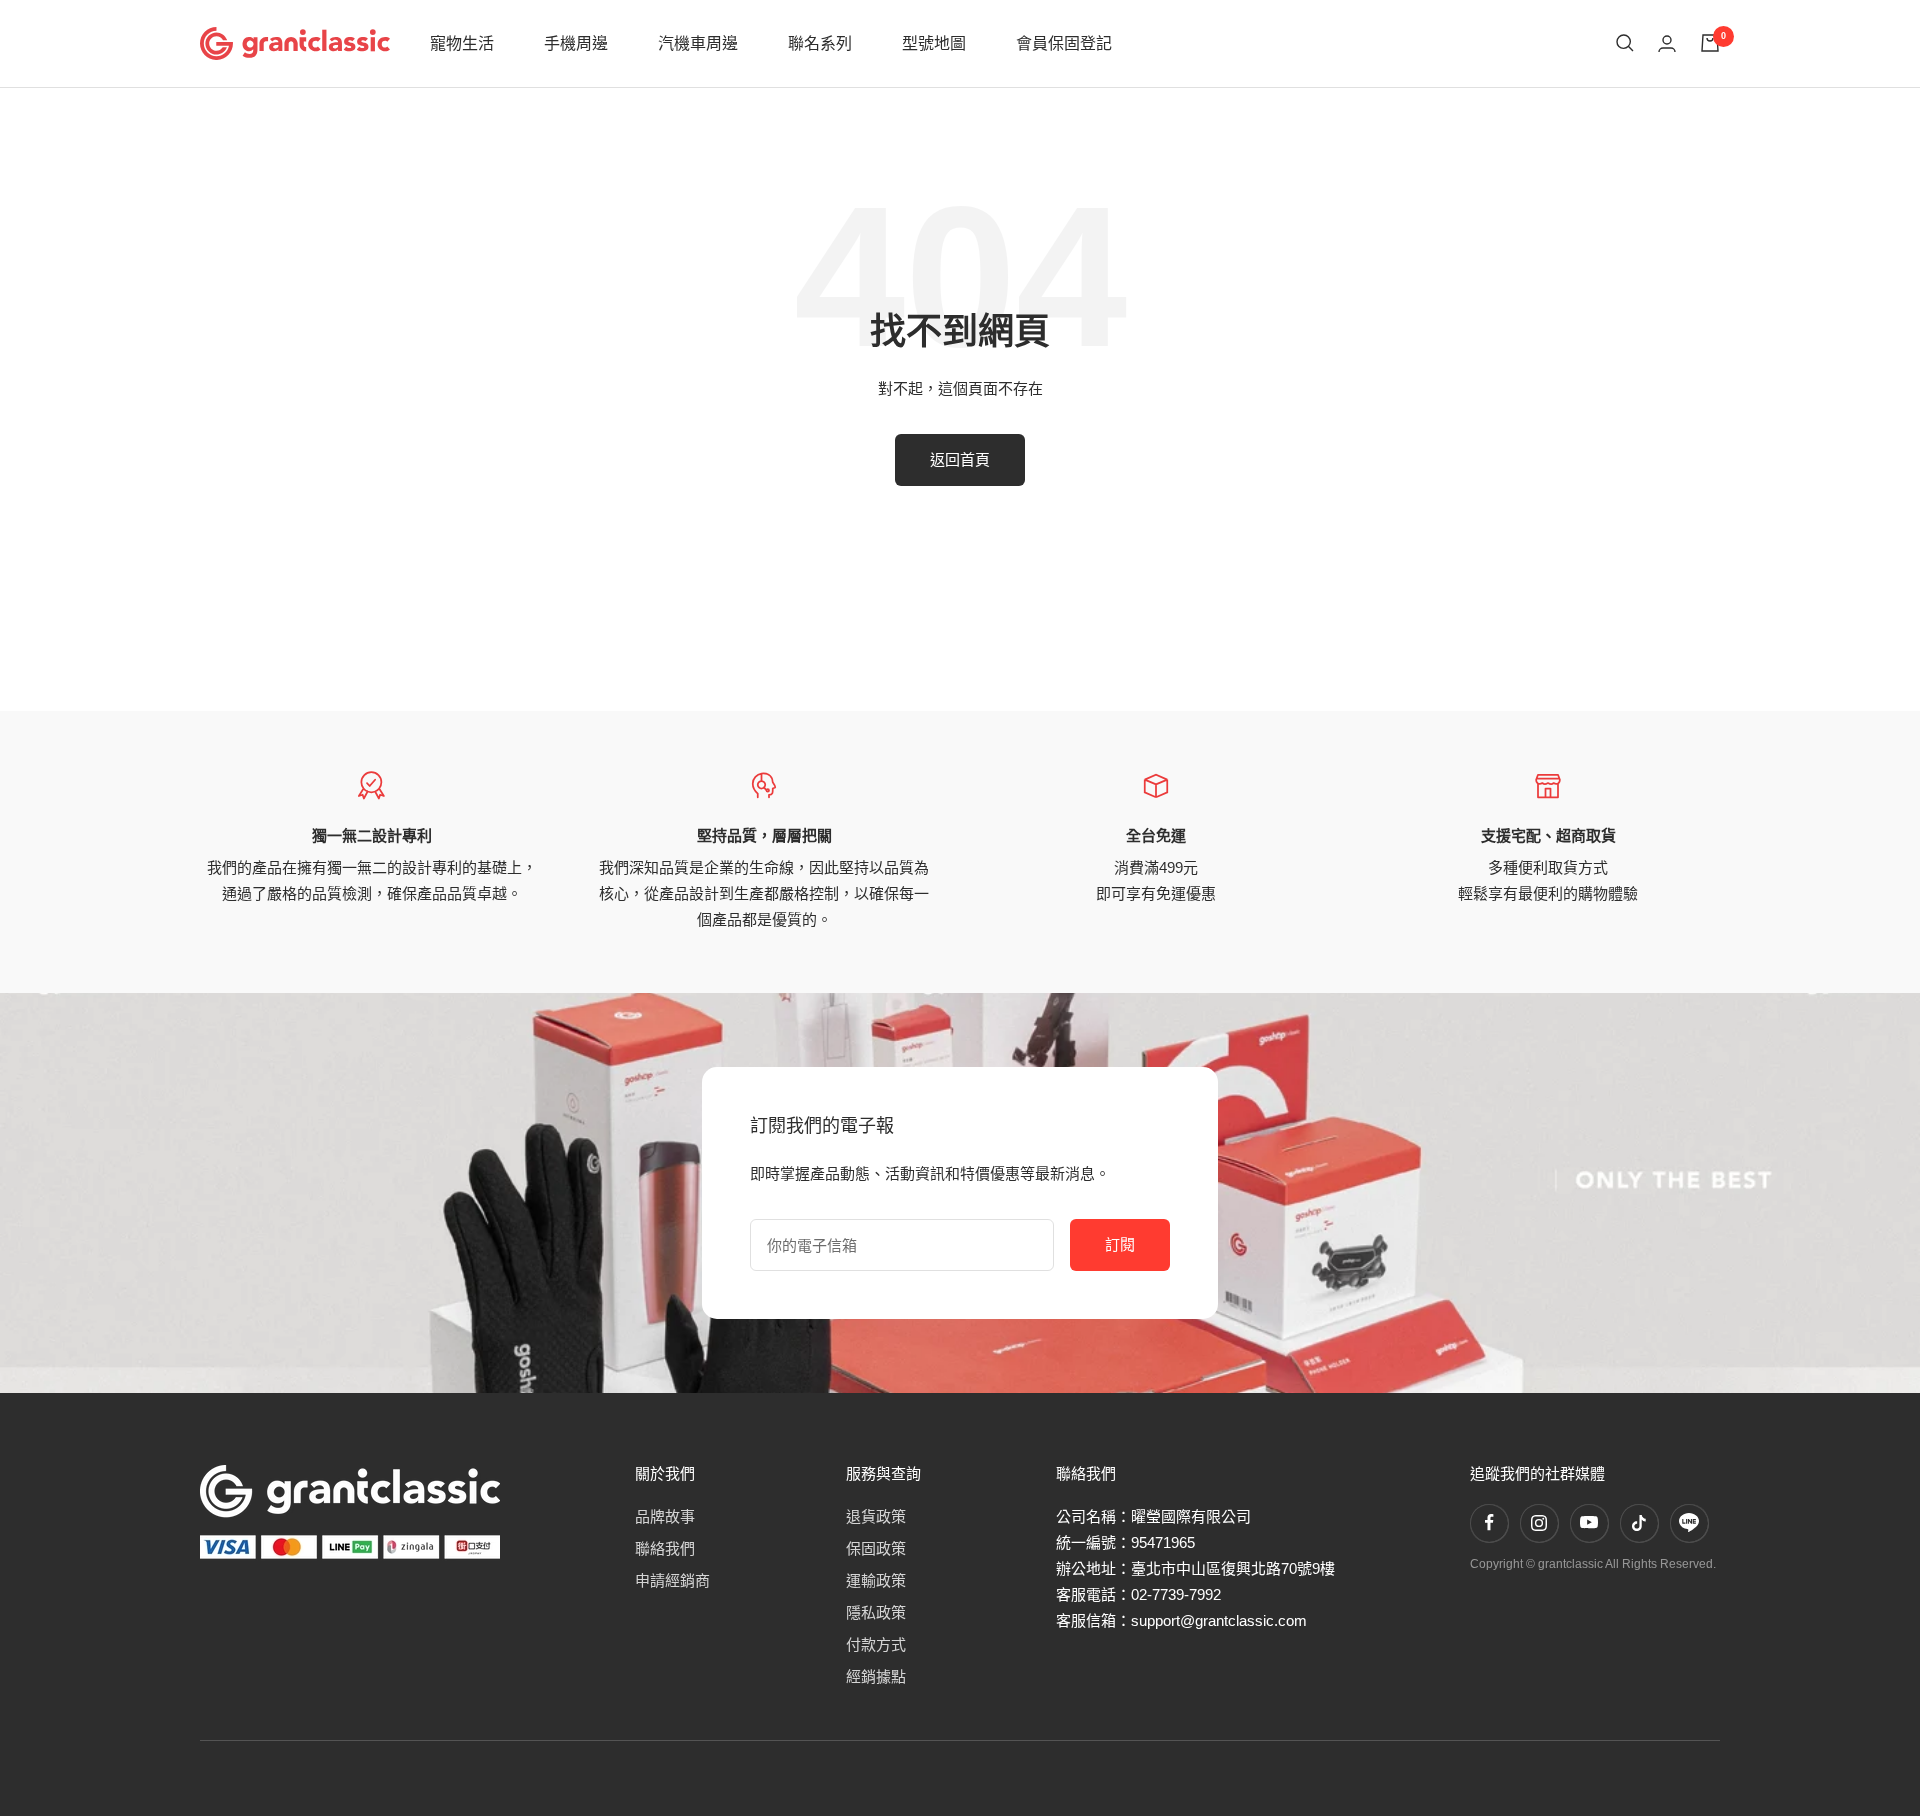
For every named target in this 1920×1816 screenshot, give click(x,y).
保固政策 (876, 1548)
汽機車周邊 (698, 43)
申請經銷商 (672, 1580)
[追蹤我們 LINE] (1689, 1523)
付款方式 (876, 1644)
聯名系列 (820, 43)
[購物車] (1710, 43)
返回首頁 (960, 459)
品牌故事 (665, 1516)
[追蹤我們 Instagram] (1539, 1523)
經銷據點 (876, 1676)
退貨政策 (876, 1516)
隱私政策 (876, 1612)
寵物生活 (462, 43)
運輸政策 (876, 1580)
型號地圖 (934, 43)
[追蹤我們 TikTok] (1639, 1523)
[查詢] (1625, 43)
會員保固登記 (1064, 43)
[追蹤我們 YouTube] (1589, 1523)
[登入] (1667, 43)
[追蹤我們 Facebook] (1489, 1523)
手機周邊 (576, 43)
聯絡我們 (665, 1548)
